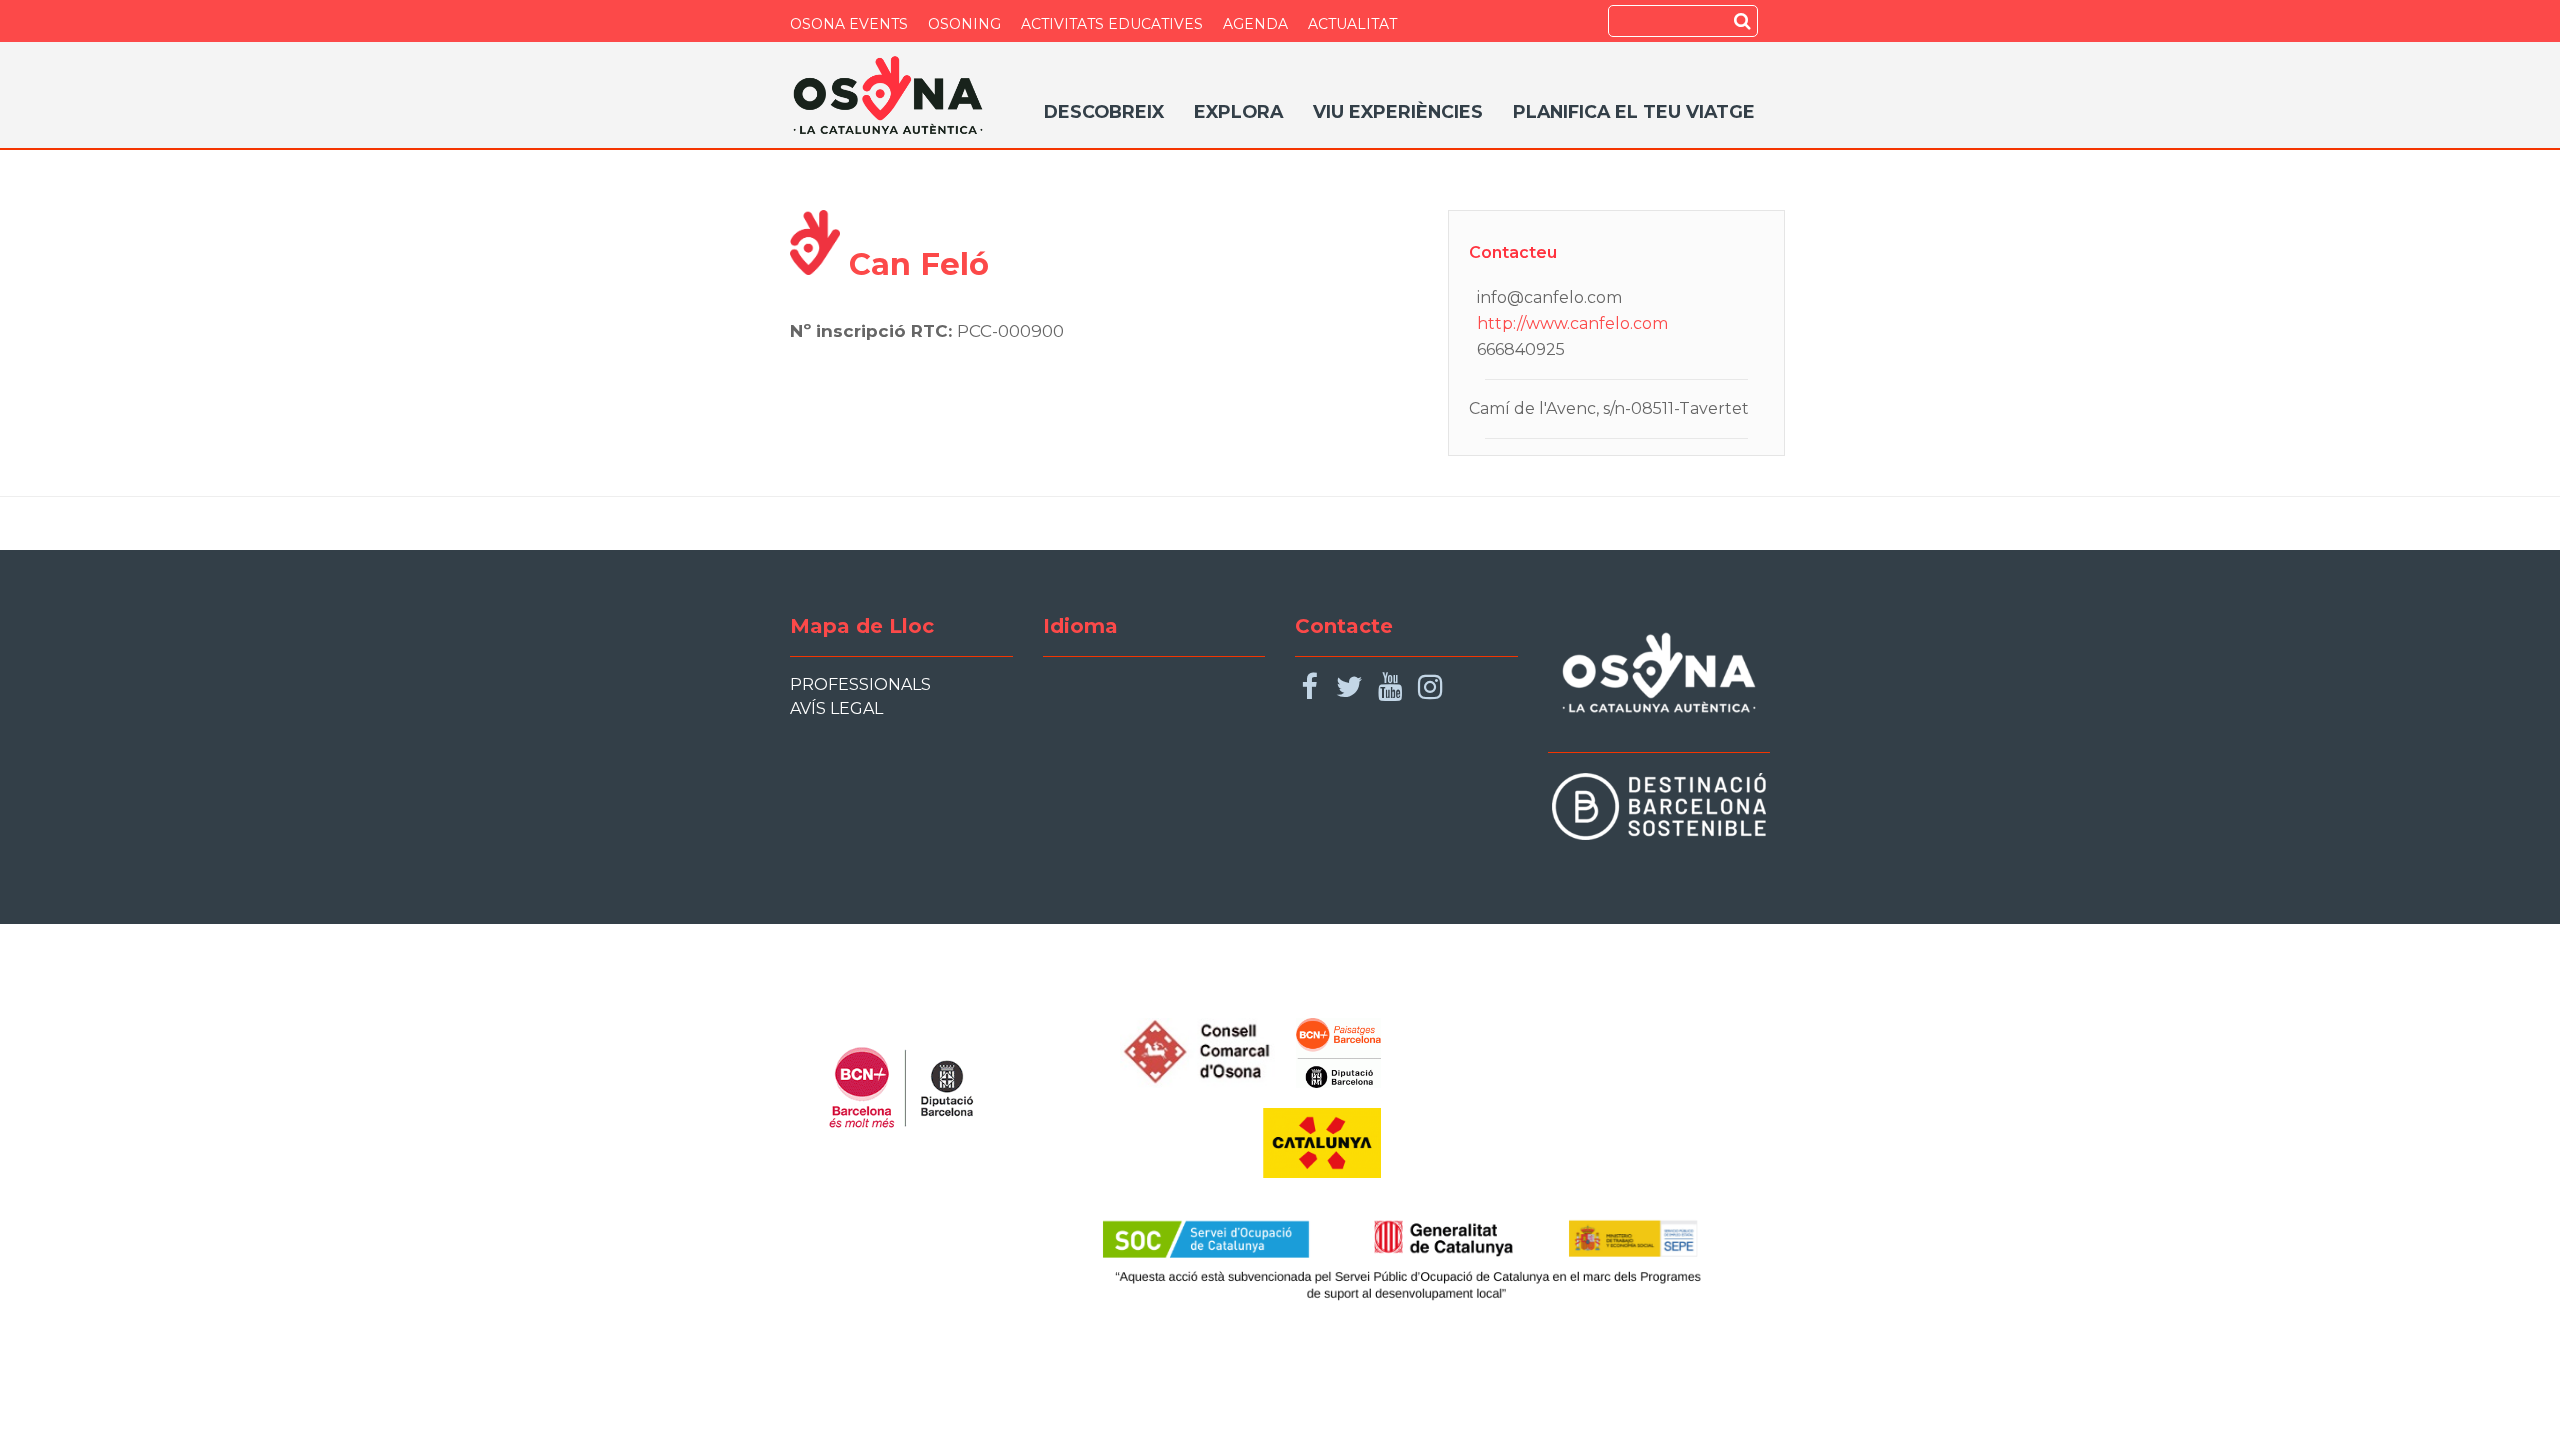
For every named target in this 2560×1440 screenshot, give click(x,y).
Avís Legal (836, 708)
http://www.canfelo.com (1572, 323)
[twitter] (1349, 687)
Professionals (860, 684)
